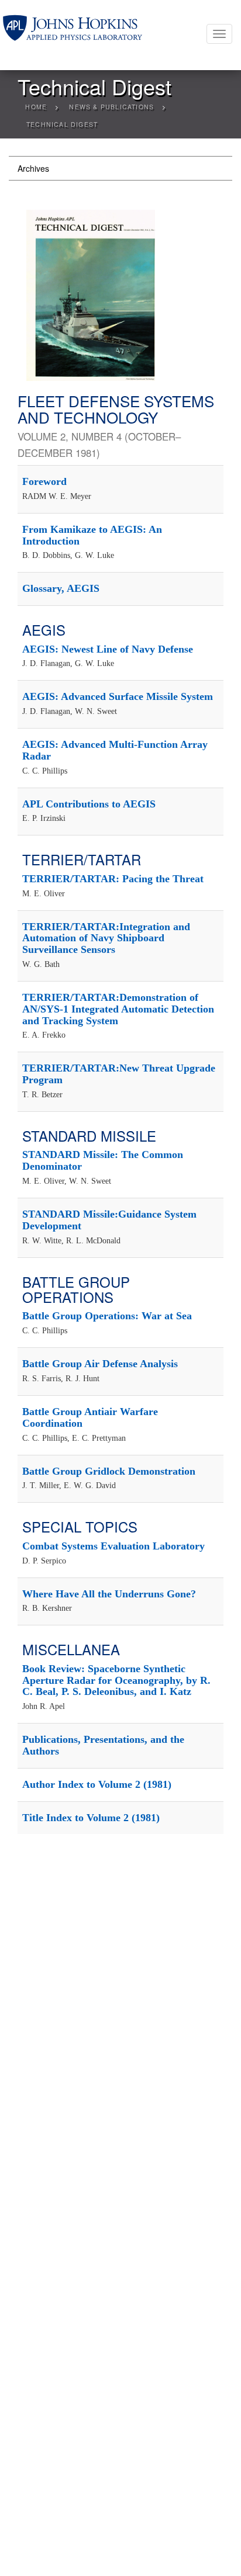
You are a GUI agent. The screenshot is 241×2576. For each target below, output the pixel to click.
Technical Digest (62, 124)
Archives (33, 168)
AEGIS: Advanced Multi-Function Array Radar (115, 750)
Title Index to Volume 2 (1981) (91, 1818)
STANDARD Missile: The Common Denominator (103, 1160)
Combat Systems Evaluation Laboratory (113, 1546)
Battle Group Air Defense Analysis (100, 1364)
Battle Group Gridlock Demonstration (109, 1471)
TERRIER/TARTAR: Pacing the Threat (113, 879)
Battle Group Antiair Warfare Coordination (90, 1417)
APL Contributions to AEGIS (89, 804)
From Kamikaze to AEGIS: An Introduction (92, 535)
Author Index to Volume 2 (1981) (97, 1784)
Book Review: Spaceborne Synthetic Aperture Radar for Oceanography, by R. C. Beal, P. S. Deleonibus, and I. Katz (116, 1680)
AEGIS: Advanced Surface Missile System (118, 696)
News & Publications (111, 107)
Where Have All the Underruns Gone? (109, 1594)
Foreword (44, 481)
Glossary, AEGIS (61, 588)
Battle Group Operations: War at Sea (107, 1316)
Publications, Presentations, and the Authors (103, 1745)
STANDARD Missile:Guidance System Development (109, 1220)
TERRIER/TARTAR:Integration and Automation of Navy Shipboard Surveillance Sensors (106, 938)
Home (36, 107)
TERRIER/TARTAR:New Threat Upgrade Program (119, 1074)
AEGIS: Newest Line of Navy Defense (108, 649)
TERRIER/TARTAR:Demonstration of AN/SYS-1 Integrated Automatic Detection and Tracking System (118, 1009)
